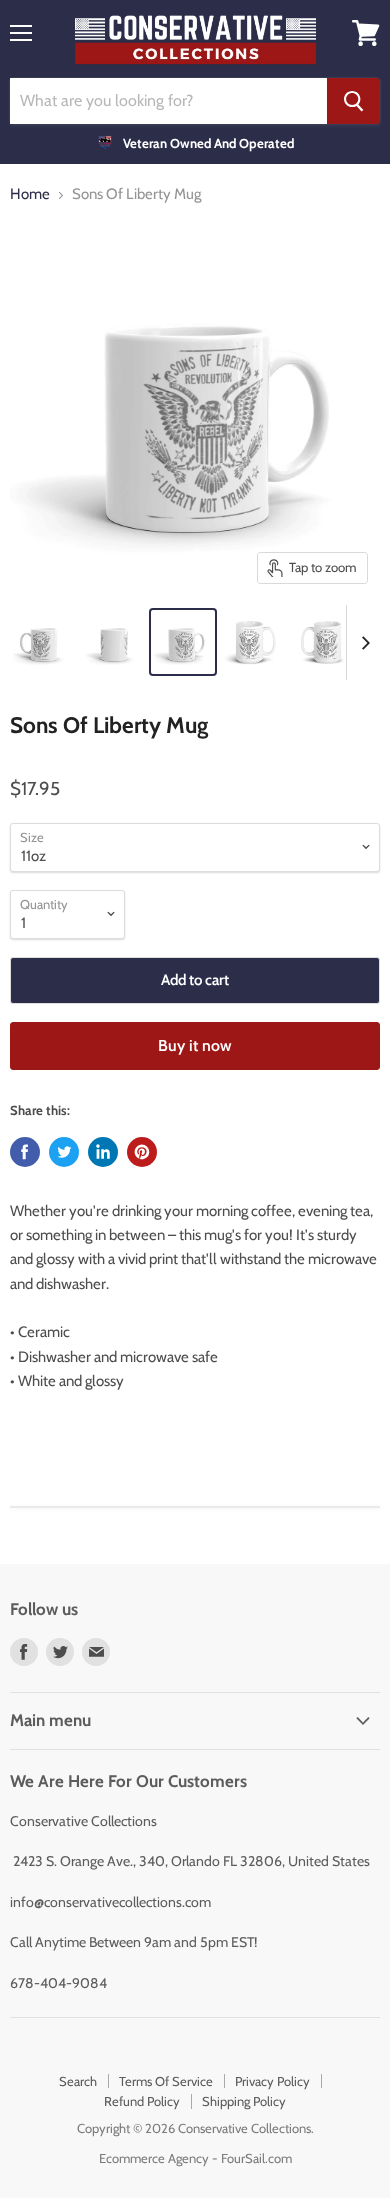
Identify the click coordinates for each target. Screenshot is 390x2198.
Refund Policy (142, 2101)
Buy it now (195, 1045)
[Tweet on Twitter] (64, 1152)
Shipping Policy (244, 2101)
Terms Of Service (166, 2081)
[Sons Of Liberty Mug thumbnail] (43, 642)
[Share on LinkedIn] (103, 1152)
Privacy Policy (272, 2081)
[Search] (353, 101)
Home (30, 194)
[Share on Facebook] (25, 1152)
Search (78, 2081)
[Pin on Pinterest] (142, 1152)
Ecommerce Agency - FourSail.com (195, 2158)
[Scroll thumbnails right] (362, 642)
